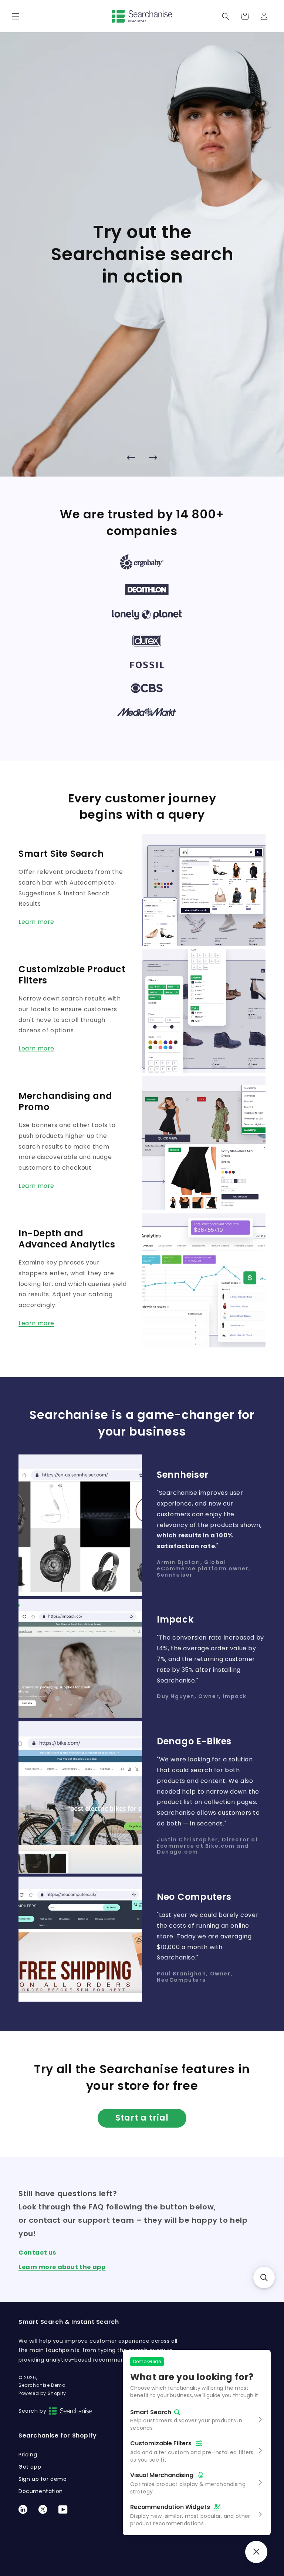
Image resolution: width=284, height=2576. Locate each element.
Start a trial (142, 2118)
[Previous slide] (131, 457)
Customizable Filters (161, 2443)
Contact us (37, 2253)
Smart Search (151, 2413)
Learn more (36, 922)
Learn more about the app (62, 2267)
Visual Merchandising (162, 2475)
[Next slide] (153, 457)
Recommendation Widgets (170, 2507)
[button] (16, 16)
